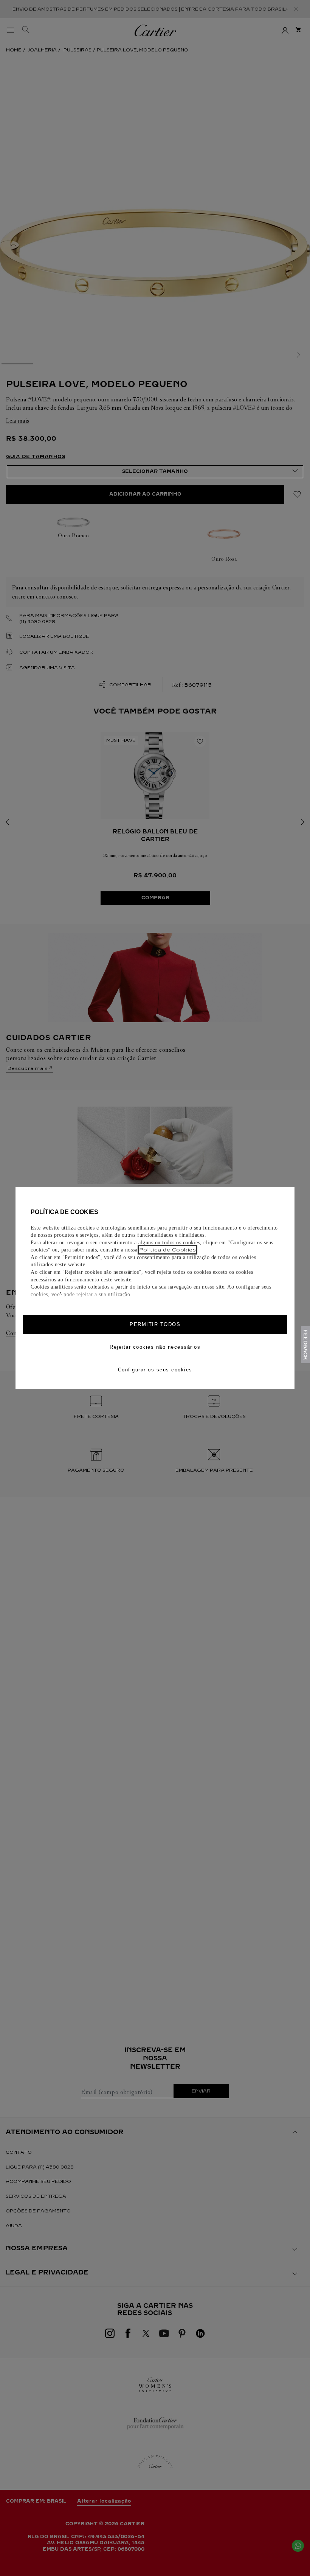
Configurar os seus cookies (155, 1370)
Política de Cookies (168, 1250)
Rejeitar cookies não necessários (155, 1347)
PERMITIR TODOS (155, 1324)
